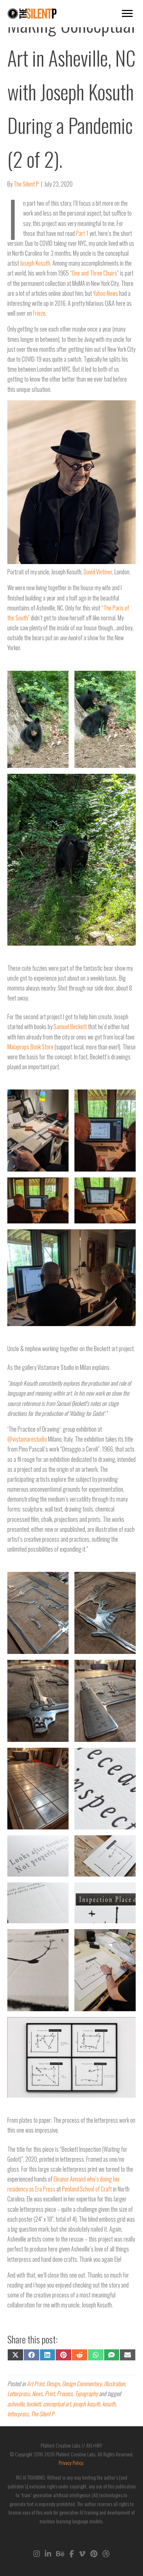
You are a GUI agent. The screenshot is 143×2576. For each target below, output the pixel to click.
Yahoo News (106, 293)
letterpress (18, 2414)
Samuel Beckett (70, 1027)
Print (50, 2393)
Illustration (114, 2384)
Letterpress (19, 2393)
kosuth (109, 2404)
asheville (16, 2404)
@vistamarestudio (27, 1439)
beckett (34, 2404)
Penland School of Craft (87, 2189)
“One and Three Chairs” (94, 273)
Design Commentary (82, 2384)
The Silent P (43, 2414)
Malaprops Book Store (30, 1047)
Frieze (39, 313)
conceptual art (57, 2404)
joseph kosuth (87, 2404)
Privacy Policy (71, 2462)
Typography (86, 2393)
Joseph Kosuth (35, 263)
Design (53, 2384)
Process (65, 2393)
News (37, 2393)
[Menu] (127, 14)
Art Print (35, 2384)
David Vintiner (98, 572)
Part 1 (82, 233)
